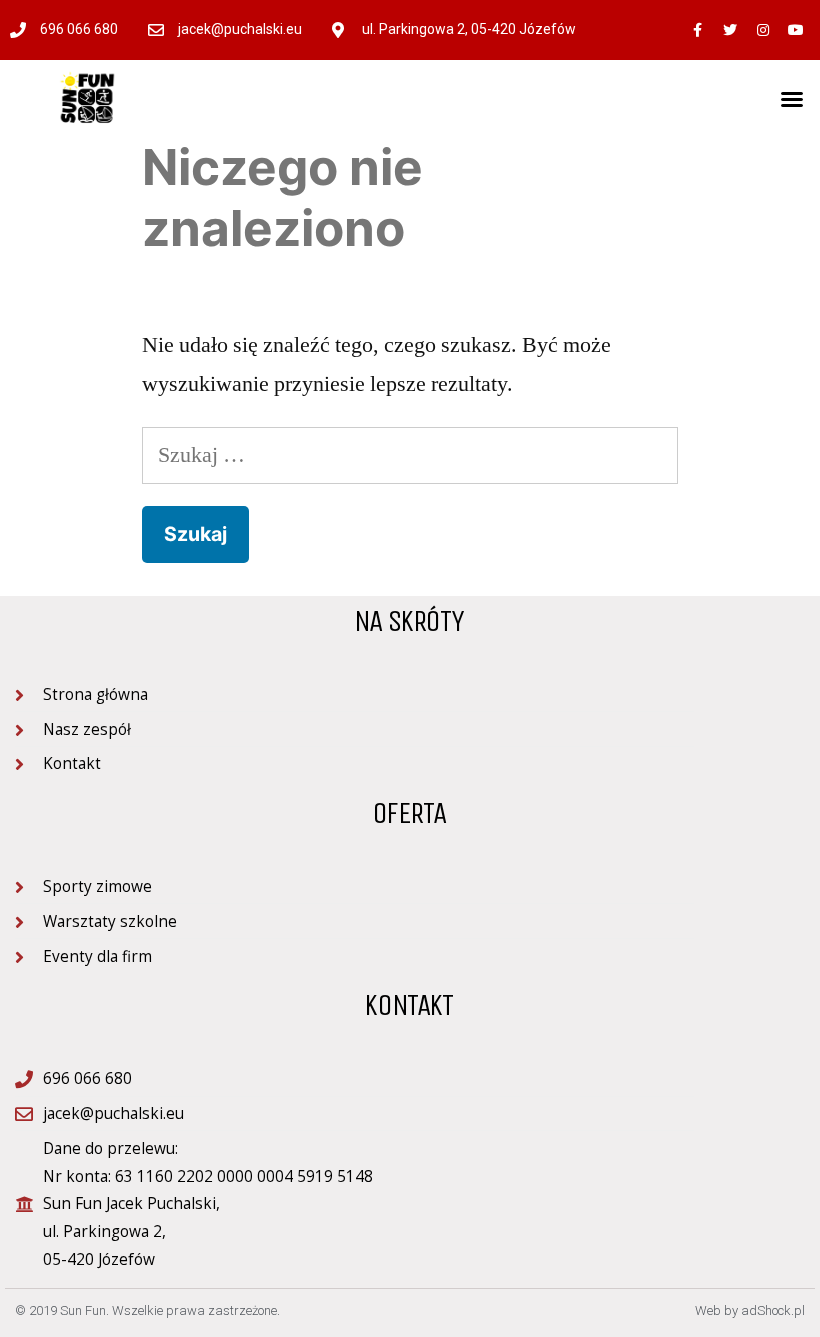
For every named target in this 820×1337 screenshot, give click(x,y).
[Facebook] (697, 30)
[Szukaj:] (410, 455)
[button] (792, 99)
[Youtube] (796, 30)
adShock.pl (773, 1310)
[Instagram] (763, 30)
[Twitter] (730, 30)
